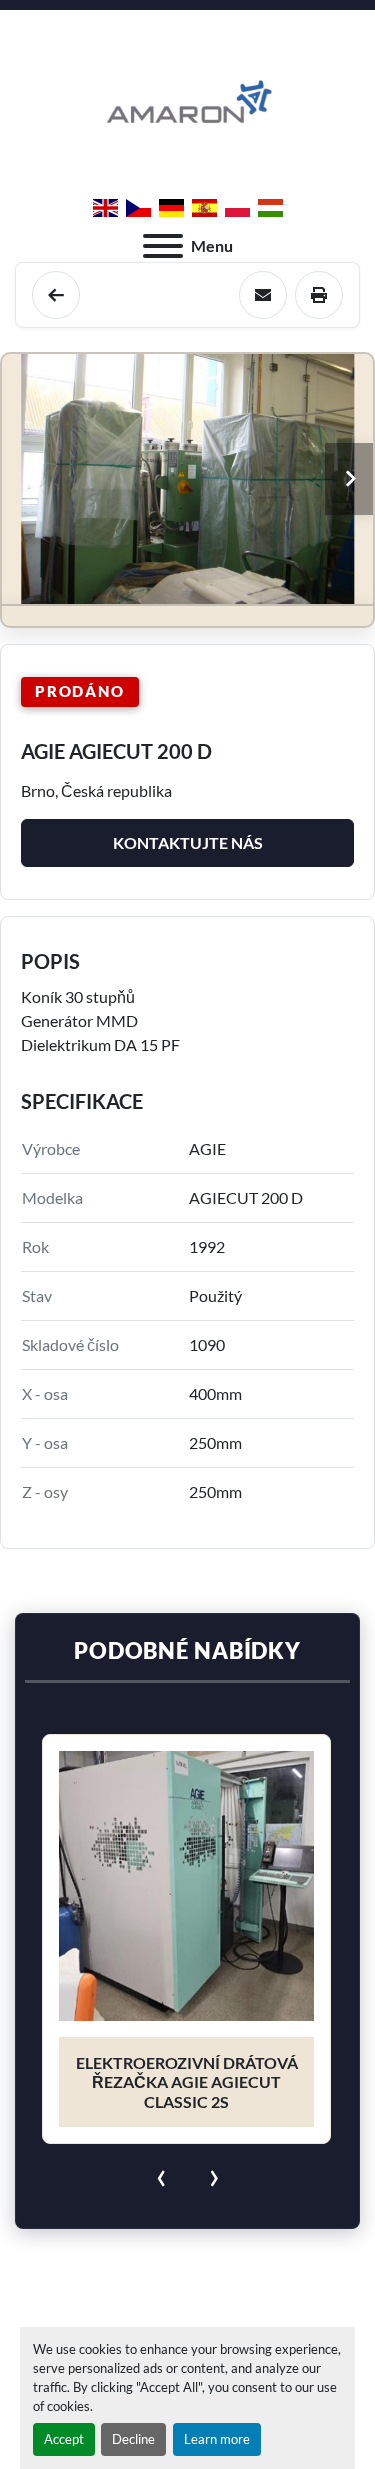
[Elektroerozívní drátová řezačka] (56, 295)
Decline (133, 2439)
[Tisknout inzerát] (319, 295)
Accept (64, 2439)
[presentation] (161, 2174)
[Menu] (163, 246)
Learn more (217, 2439)
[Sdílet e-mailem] (263, 295)
